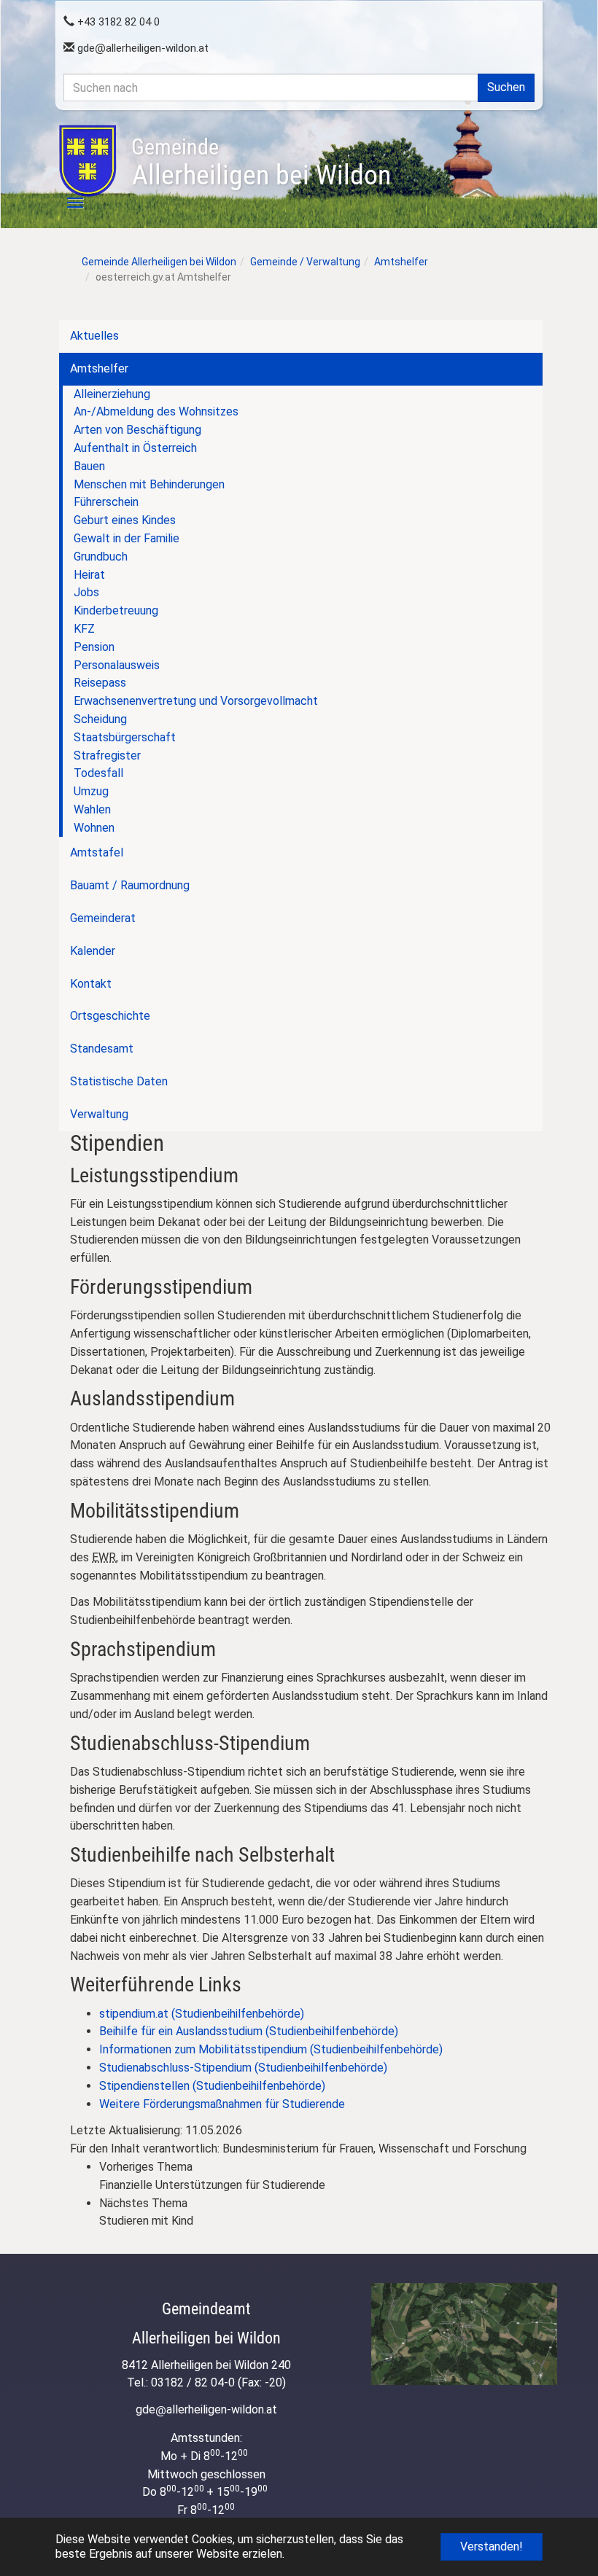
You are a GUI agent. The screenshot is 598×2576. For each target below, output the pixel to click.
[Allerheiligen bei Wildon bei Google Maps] (464, 2334)
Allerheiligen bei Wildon (261, 163)
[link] (328, 2177)
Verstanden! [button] (492, 2546)
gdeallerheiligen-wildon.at (141, 48)
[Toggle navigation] (67, 203)
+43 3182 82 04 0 (117, 22)
